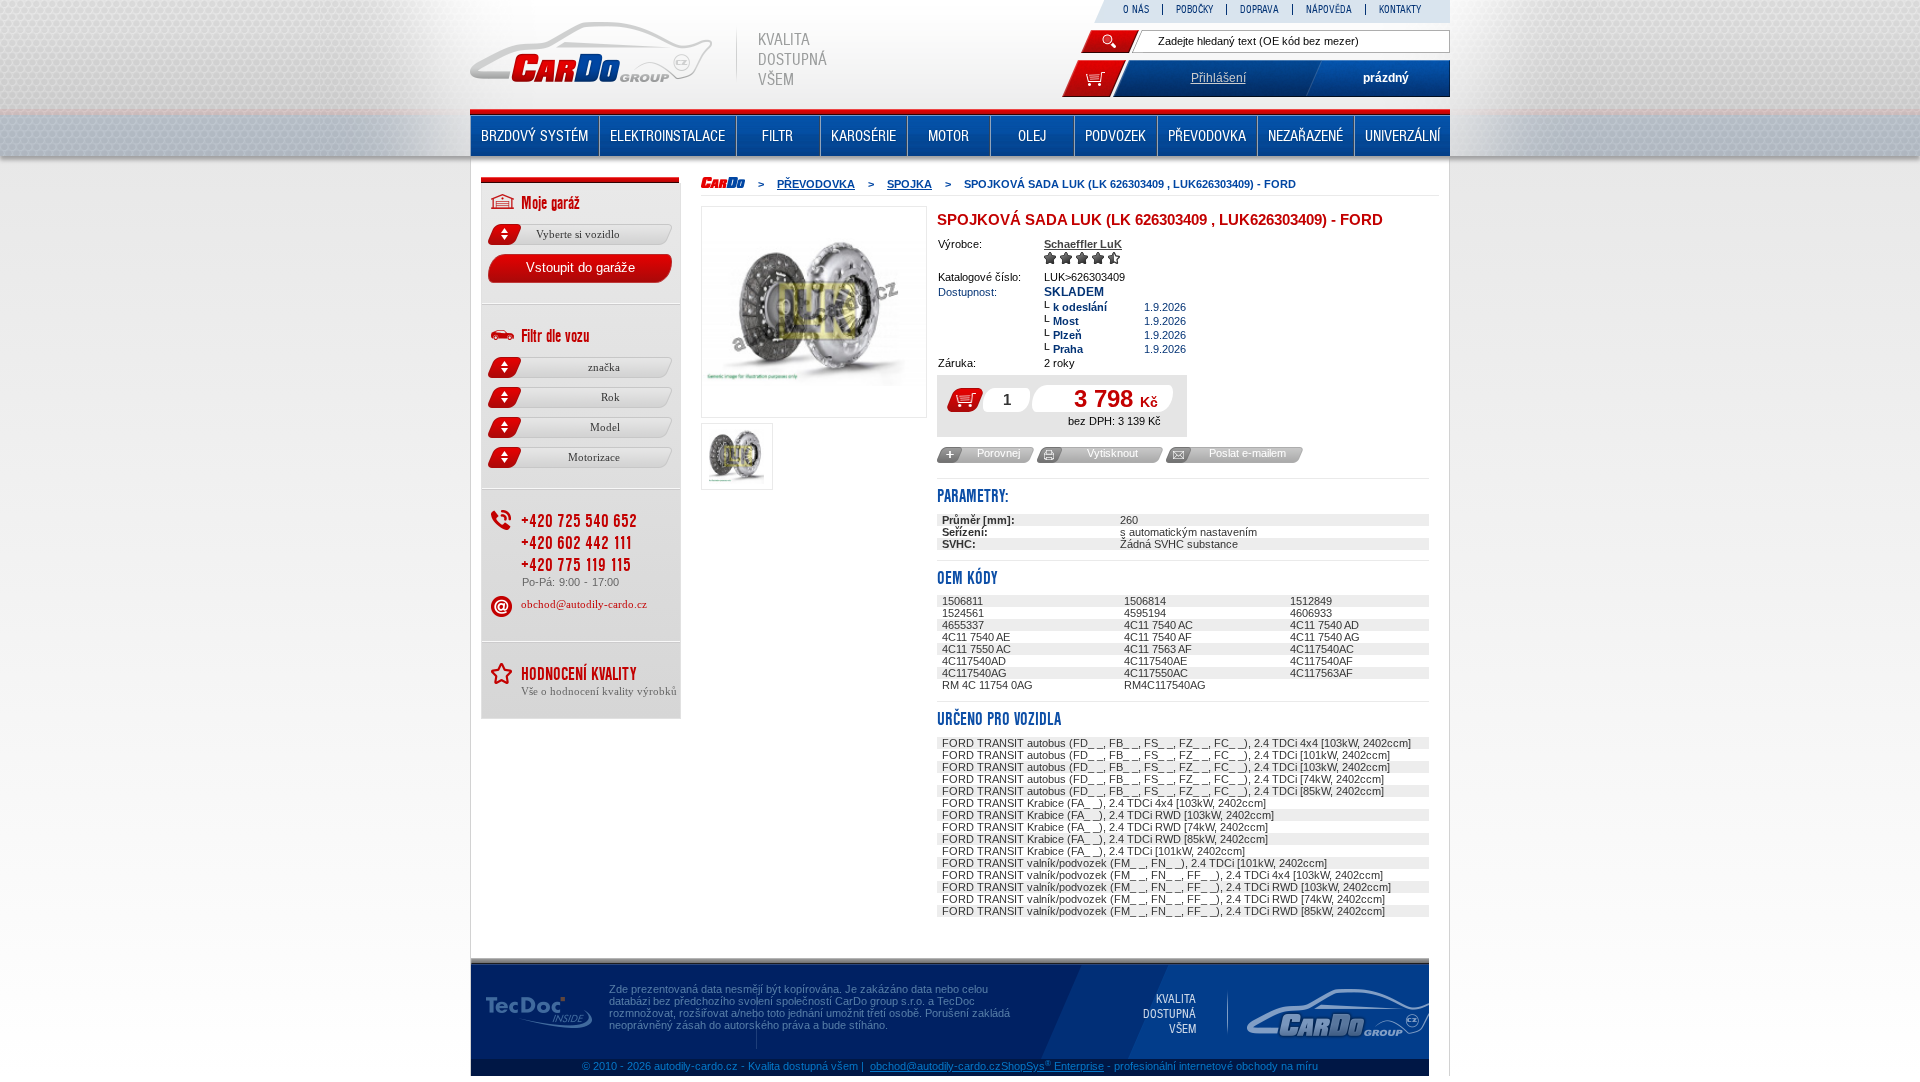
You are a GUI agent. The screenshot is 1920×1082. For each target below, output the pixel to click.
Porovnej (998, 453)
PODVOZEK (1115, 136)
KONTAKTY (1400, 9)
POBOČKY (1194, 9)
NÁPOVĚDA (1329, 9)
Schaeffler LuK (1083, 244)
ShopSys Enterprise (1052, 1066)
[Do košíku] (1094, 78)
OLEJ (1032, 136)
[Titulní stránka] (723, 182)
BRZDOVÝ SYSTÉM (534, 136)
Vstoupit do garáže (580, 267)
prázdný (1386, 78)
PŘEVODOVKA (1207, 136)
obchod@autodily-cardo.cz (584, 604)
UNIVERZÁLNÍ (1402, 136)
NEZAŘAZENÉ (1305, 136)
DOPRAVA (1259, 9)
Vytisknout (1112, 453)
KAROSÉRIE (863, 136)
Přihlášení (1218, 78)
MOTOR (948, 136)
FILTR (777, 136)
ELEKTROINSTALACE (667, 136)
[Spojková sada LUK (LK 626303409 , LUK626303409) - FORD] (814, 312)
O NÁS (1136, 9)
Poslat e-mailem (1247, 453)
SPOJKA (909, 184)
